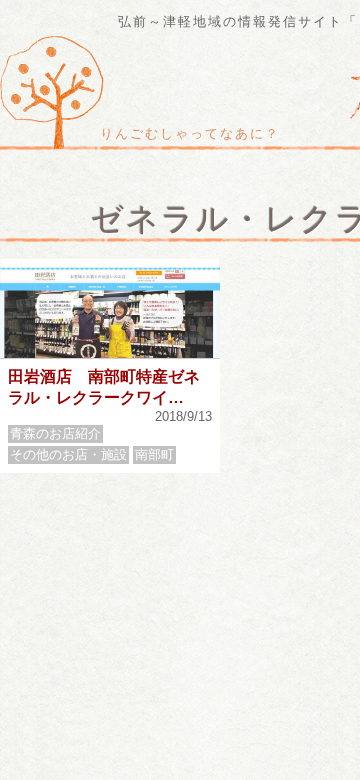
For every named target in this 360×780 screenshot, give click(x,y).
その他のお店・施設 (68, 454)
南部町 (154, 454)
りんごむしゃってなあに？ (190, 134)
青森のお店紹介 (55, 433)
